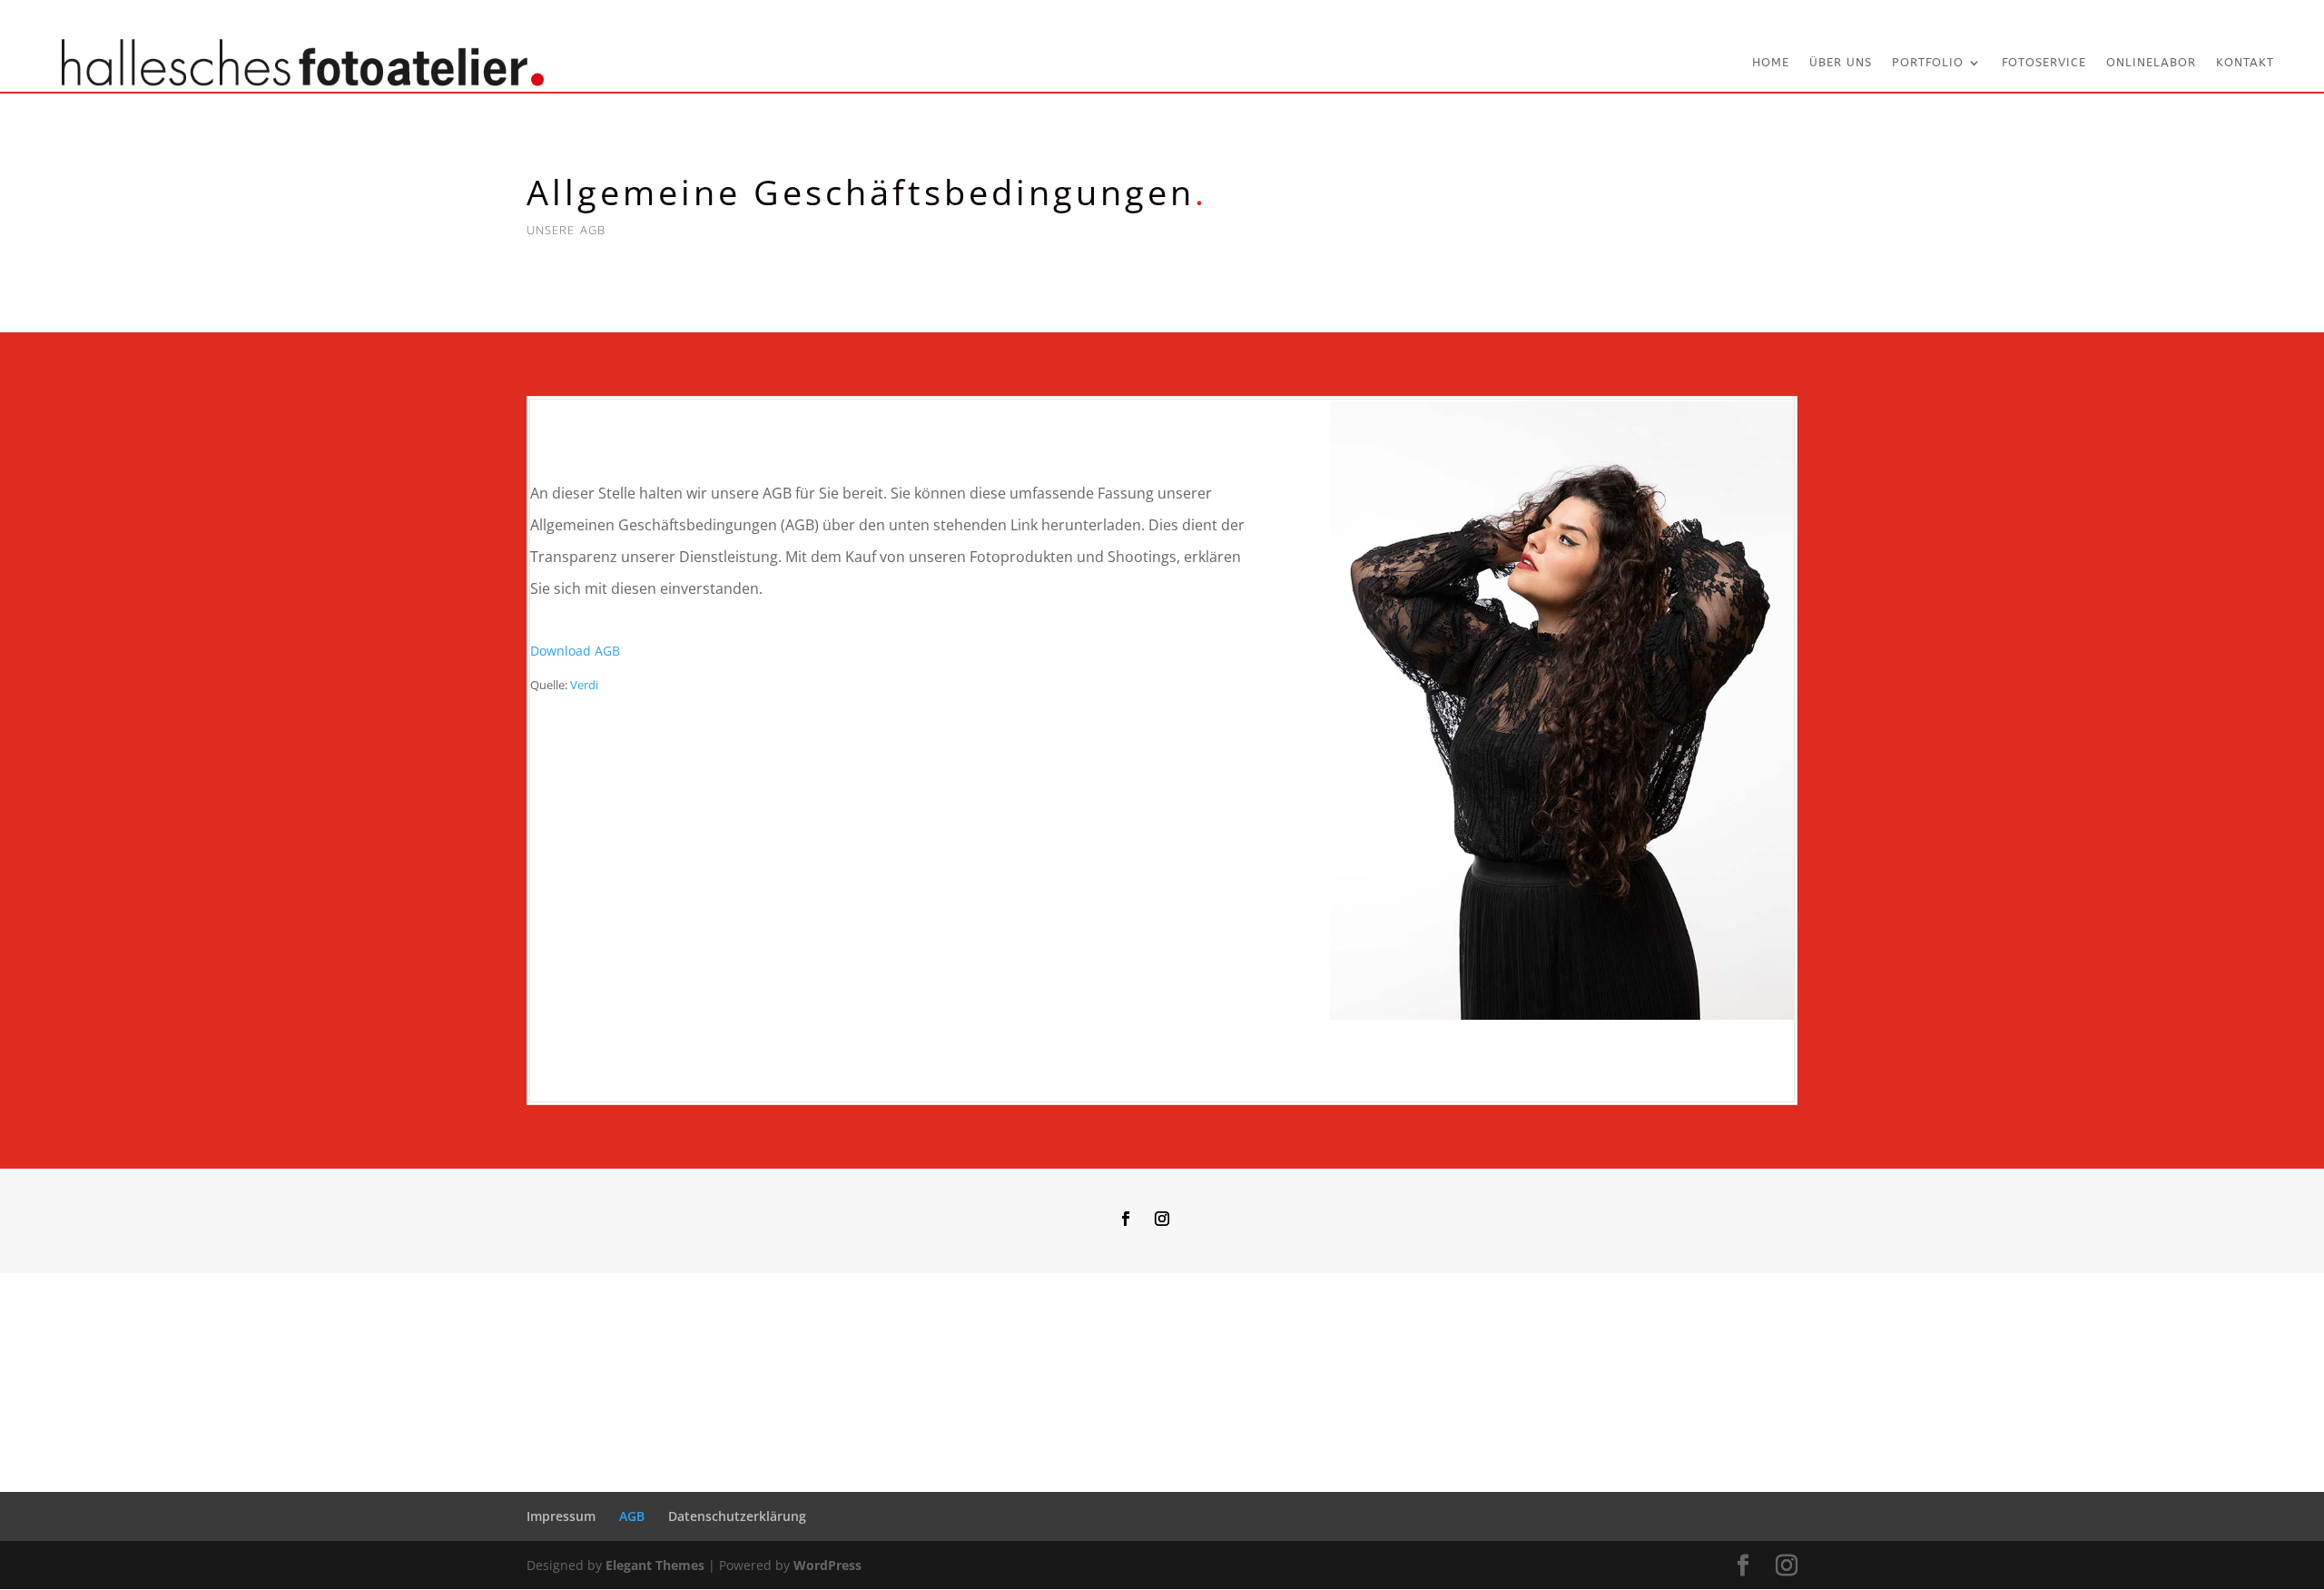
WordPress (827, 1565)
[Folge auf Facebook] (1126, 1219)
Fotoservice (2044, 62)
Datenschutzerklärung (737, 1516)
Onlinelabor (2151, 62)
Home (1771, 62)
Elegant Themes (655, 1565)
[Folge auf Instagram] (1162, 1219)
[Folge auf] (1198, 1219)
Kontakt (2245, 62)
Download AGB (575, 651)
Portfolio (1928, 62)
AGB (632, 1516)
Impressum (561, 1516)
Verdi (584, 685)
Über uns (1841, 62)
